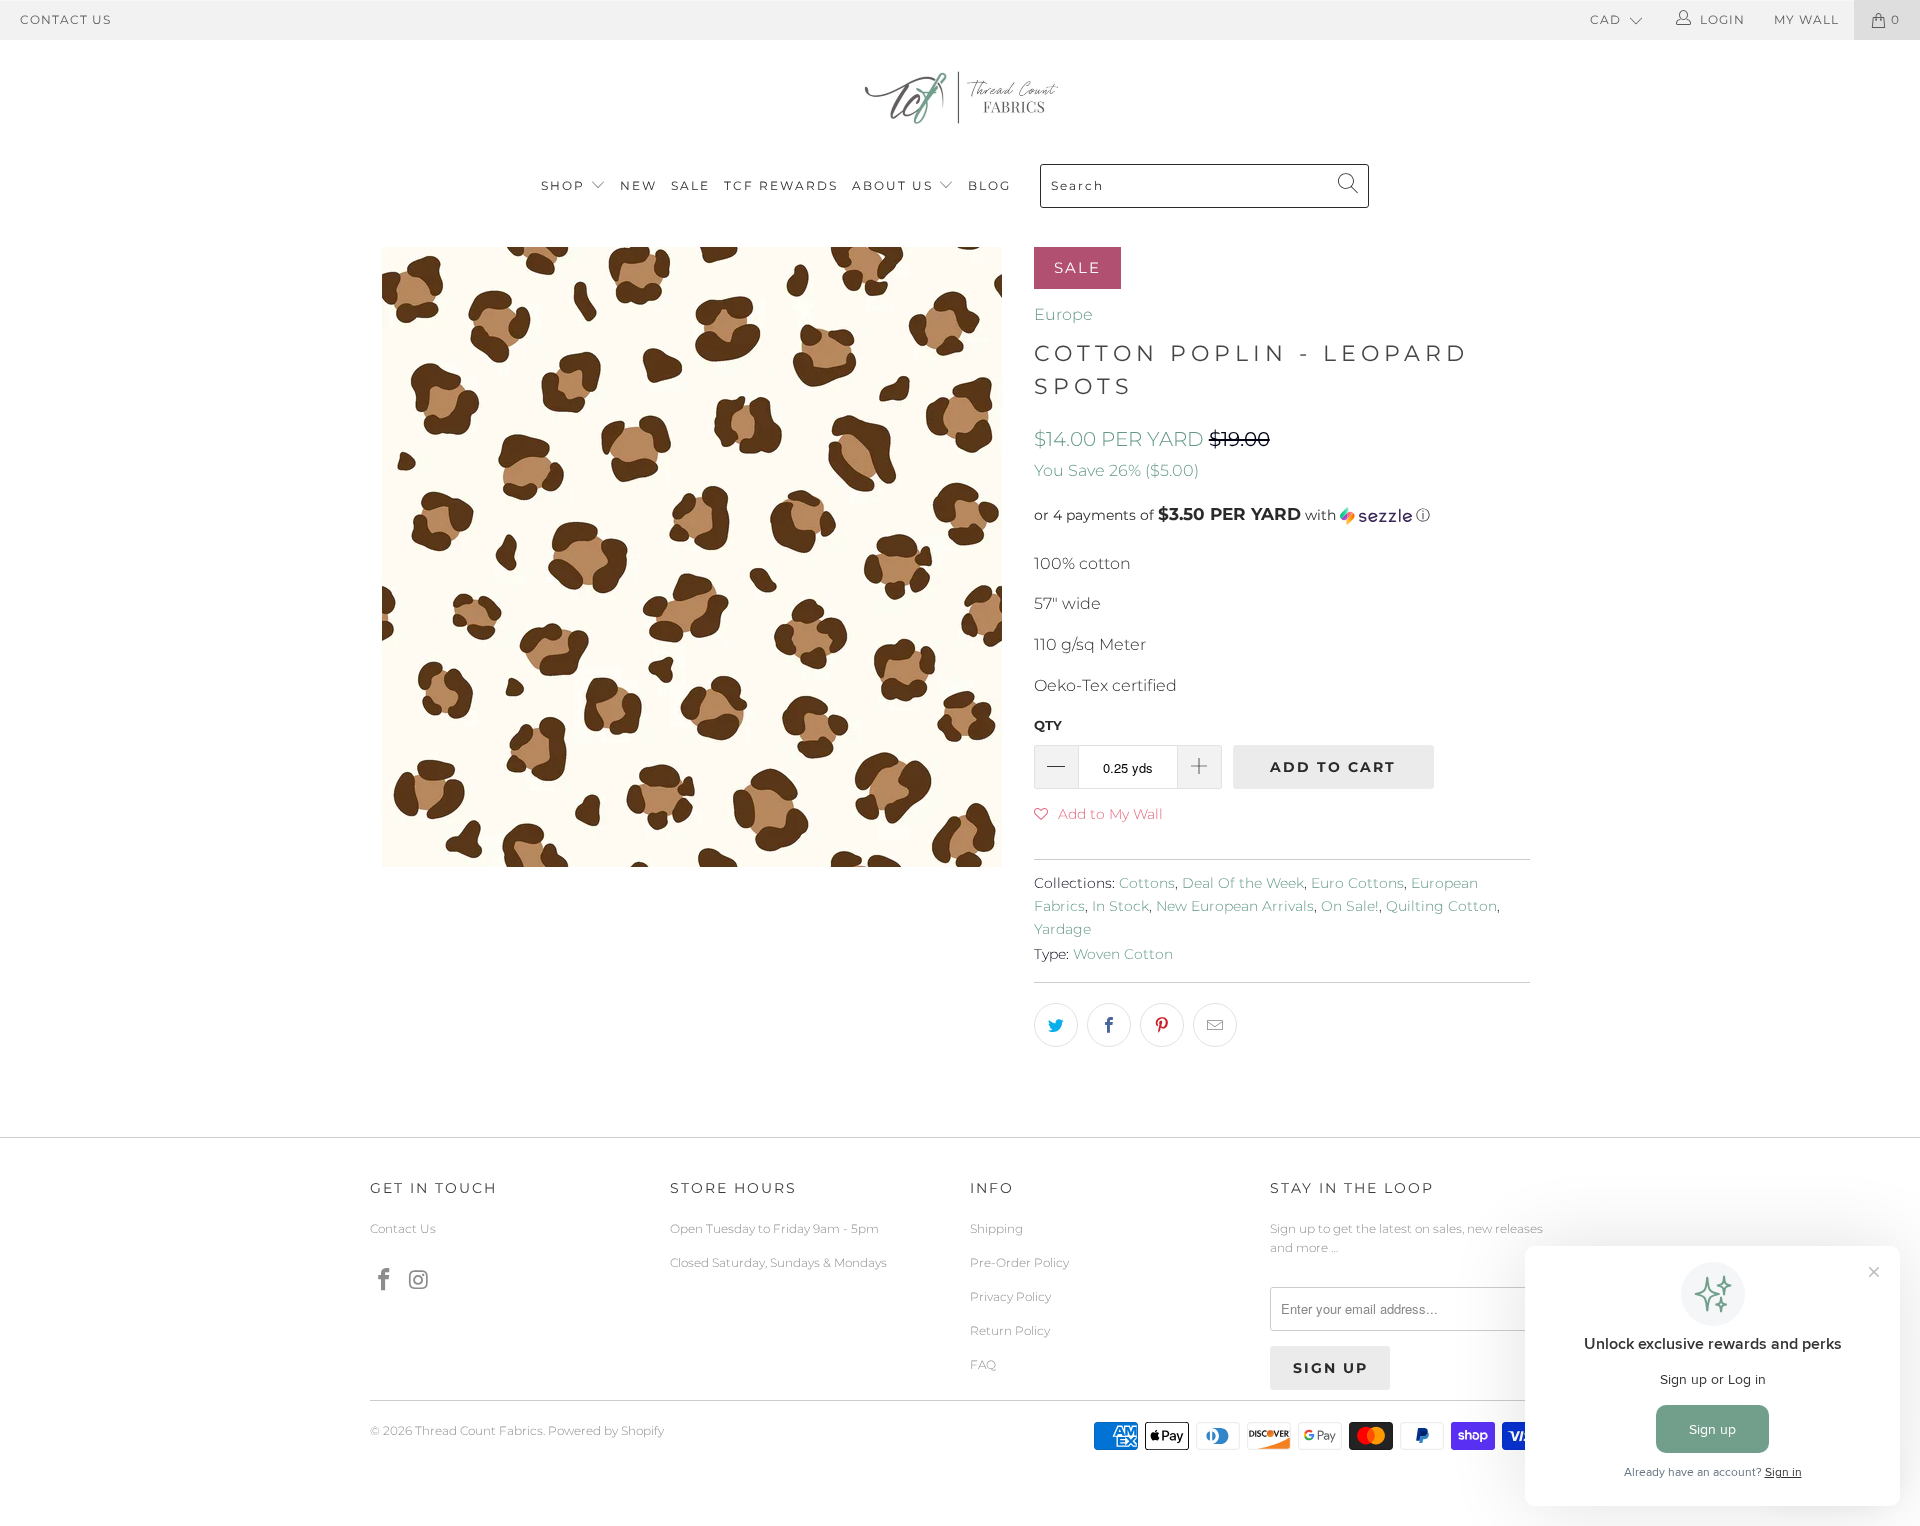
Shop (563, 185)
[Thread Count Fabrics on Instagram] (420, 1281)
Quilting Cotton (1441, 906)
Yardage (1062, 929)
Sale (690, 185)
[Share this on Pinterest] (1162, 1025)
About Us (895, 185)
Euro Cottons (1357, 883)
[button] (1282, 515)
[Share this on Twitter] (1056, 1025)
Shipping (996, 1228)
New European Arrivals (1235, 906)
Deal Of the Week (1243, 883)
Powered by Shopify (606, 1430)
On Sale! (1350, 906)
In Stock (1120, 906)
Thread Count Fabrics (479, 1430)
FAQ (983, 1364)
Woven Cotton (1123, 954)
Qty (1048, 725)
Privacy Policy (1010, 1296)
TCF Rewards (781, 185)
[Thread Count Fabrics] (960, 97)
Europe (1063, 314)
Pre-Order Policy (1019, 1262)
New (638, 185)
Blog (989, 185)
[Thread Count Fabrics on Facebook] (385, 1281)
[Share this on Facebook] (1109, 1025)
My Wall (1806, 19)
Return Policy (1010, 1330)
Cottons (1147, 883)
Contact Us (65, 19)
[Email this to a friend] (1215, 1025)
